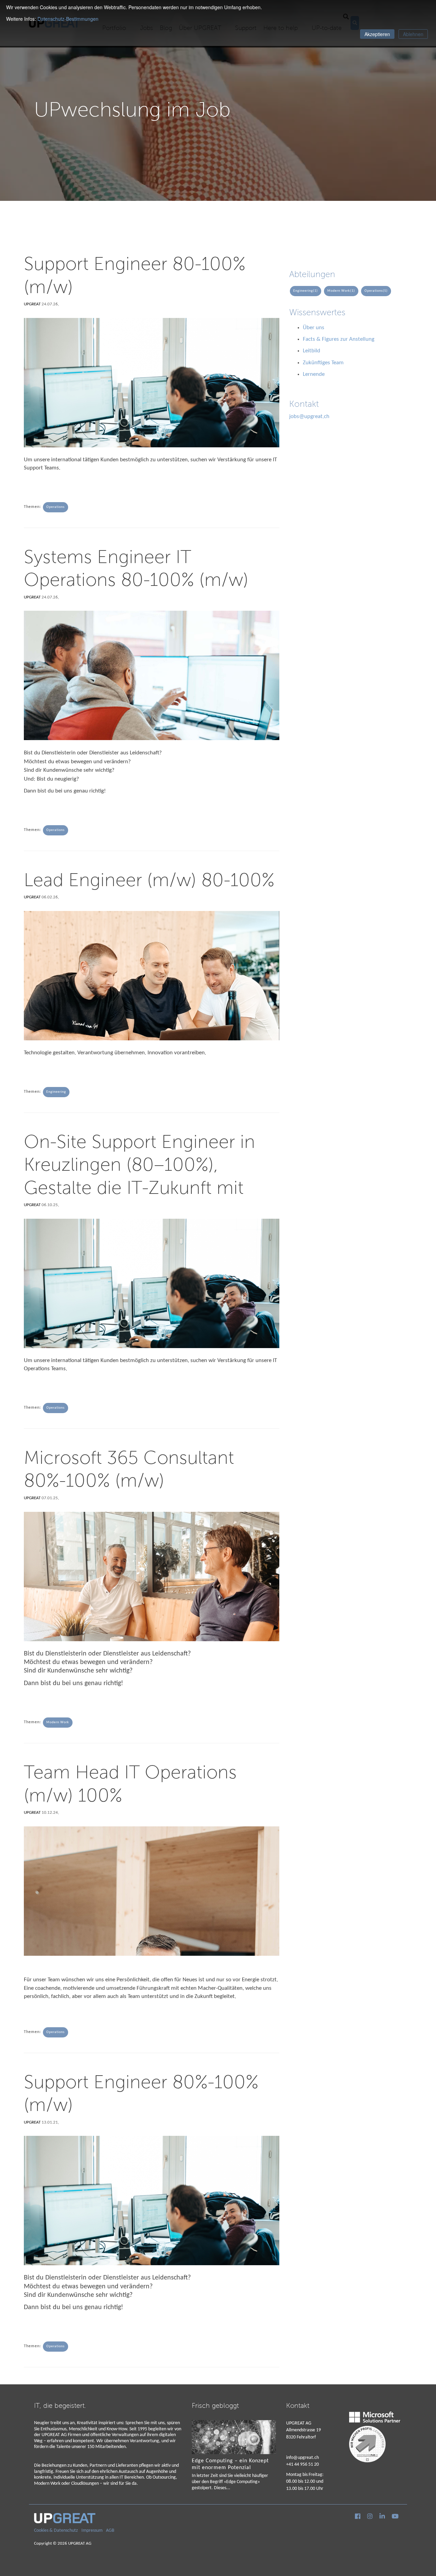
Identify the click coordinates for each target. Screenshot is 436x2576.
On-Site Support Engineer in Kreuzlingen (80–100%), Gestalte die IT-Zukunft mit (139, 1164)
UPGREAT (32, 304)
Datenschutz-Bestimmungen (68, 19)
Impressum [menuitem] (92, 2531)
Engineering (56, 1092)
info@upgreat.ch (302, 2458)
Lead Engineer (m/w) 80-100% (149, 879)
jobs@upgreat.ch (309, 417)
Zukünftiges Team (323, 363)
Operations (56, 507)
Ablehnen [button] (413, 34)
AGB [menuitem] (110, 2531)
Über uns (314, 328)
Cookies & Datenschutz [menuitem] (56, 2531)
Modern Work (58, 1722)
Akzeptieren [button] (377, 34)
